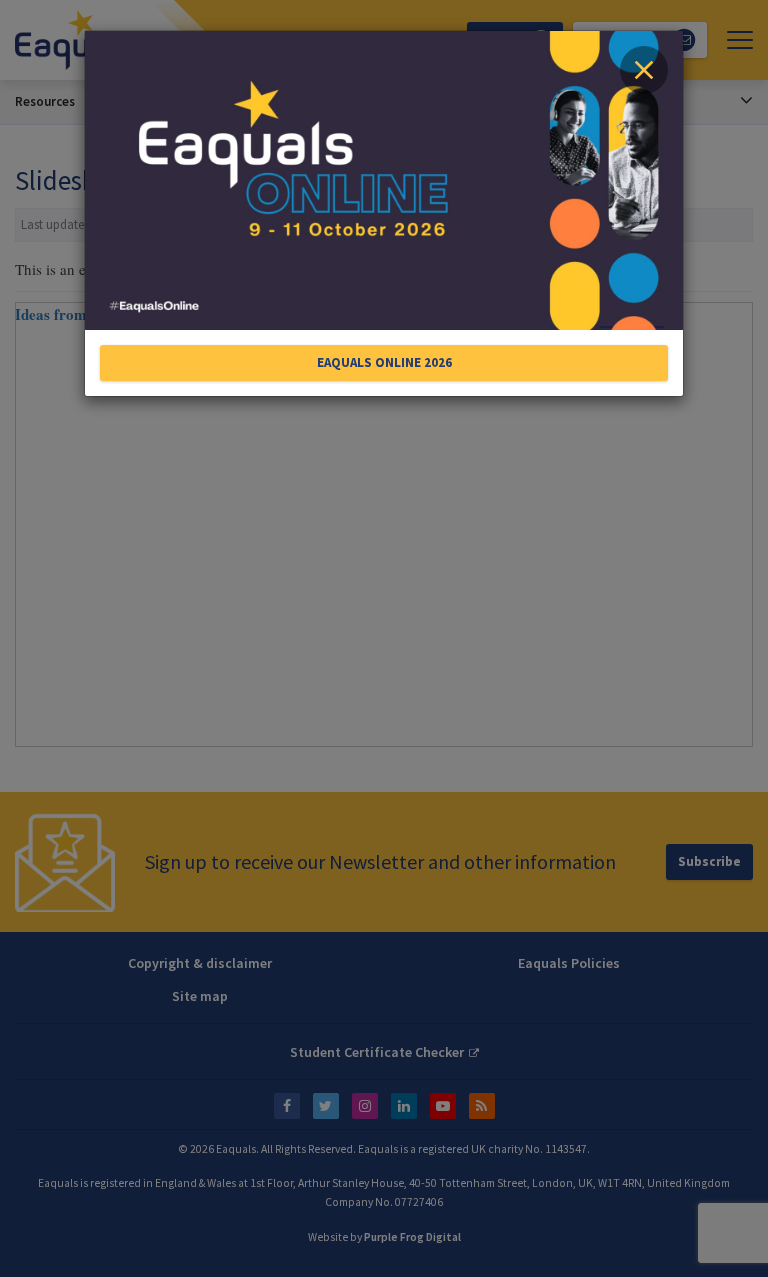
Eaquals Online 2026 (384, 362)
